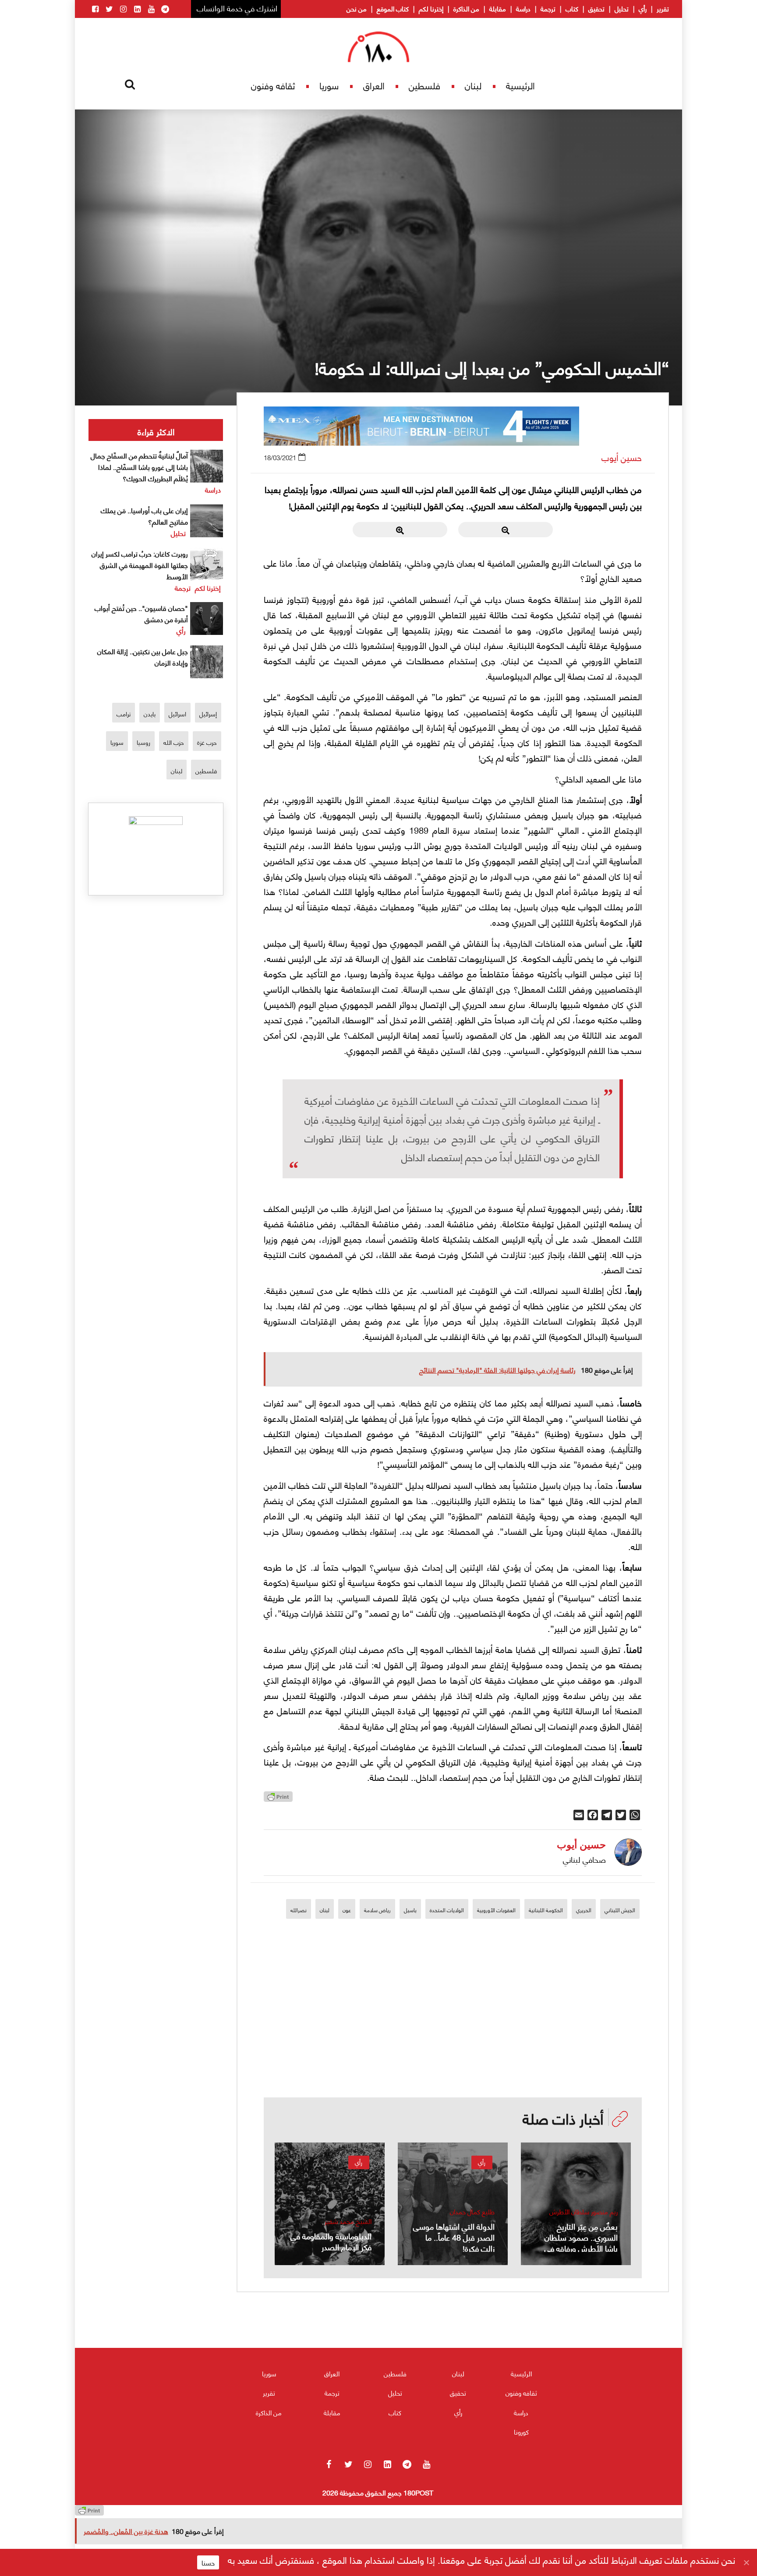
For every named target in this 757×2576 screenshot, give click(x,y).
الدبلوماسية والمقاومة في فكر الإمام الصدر (331, 2241)
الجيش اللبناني (620, 1910)
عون (347, 1910)
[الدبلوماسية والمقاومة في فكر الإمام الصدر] (330, 2204)
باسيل (410, 1910)
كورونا (521, 2432)
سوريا (329, 85)
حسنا (208, 2562)
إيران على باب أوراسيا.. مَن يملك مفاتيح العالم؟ (144, 516)
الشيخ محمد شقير (348, 2221)
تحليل (622, 8)
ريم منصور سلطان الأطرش (584, 2211)
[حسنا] (746, 2562)
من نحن (357, 8)
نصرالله (299, 1910)
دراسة (523, 8)
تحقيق (596, 8)
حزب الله (174, 742)
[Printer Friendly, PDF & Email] (278, 1799)
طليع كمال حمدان (472, 2211)
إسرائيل (208, 714)
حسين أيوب (622, 457)
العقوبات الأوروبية (496, 1910)
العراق (374, 85)
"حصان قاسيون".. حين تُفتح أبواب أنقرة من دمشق (141, 613)
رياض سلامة (377, 1910)
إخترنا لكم (431, 8)
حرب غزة (207, 742)
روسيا (143, 742)
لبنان (473, 85)
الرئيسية (520, 85)
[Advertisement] (453, 2036)
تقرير (663, 8)
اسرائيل (177, 714)
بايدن (150, 714)
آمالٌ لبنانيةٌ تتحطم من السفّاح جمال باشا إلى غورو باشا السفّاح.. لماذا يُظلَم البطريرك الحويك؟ (139, 467)
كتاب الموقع (393, 8)
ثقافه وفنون (273, 85)
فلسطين (424, 85)
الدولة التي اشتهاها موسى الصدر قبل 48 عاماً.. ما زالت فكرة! (454, 2237)
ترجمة (548, 8)
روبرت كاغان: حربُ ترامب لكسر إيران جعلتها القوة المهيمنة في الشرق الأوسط (140, 565)
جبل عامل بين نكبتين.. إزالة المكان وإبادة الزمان (143, 657)
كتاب (572, 8)
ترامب (124, 714)
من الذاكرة (466, 8)
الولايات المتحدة (447, 1910)
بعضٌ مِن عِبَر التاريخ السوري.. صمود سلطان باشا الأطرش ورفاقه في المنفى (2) (581, 2242)
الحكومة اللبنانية (546, 1910)
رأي (643, 8)
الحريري (584, 1910)
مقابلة (498, 8)
